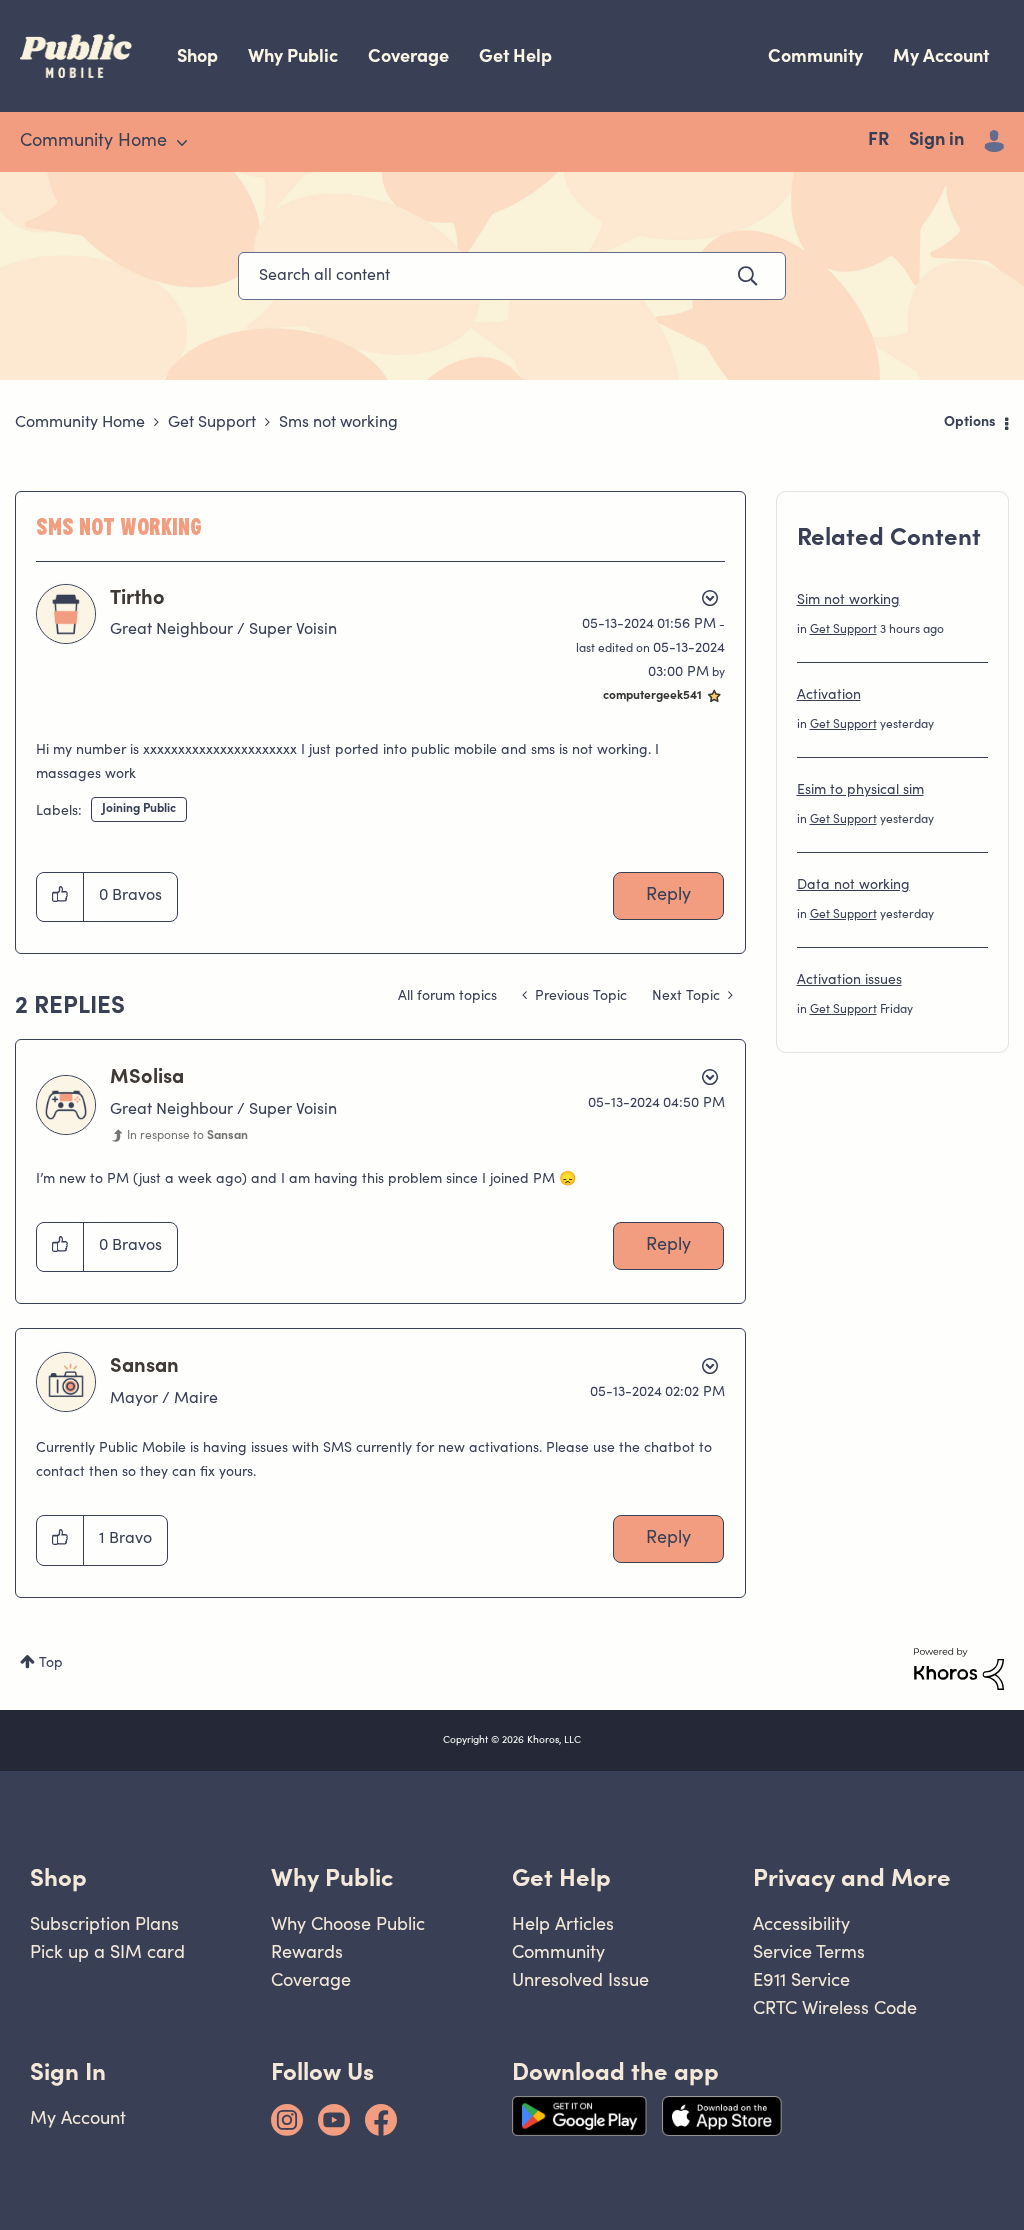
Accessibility (801, 1923)
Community (815, 55)
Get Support (212, 423)
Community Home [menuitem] (93, 142)
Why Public (293, 55)
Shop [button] (58, 1877)
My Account (941, 55)
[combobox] (512, 276)
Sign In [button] (68, 2071)
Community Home (80, 423)
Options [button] (970, 423)
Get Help (515, 55)
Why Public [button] (332, 1877)
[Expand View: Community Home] (182, 143)
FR (878, 141)
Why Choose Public (348, 1923)
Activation (829, 696)
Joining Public (139, 809)
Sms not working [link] (338, 423)
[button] (60, 897)
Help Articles (563, 1923)
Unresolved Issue (580, 1979)
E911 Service (801, 1979)
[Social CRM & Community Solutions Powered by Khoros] (959, 1669)
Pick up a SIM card (107, 1951)
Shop (197, 55)
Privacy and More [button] (852, 1877)
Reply (668, 896)
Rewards (307, 1951)
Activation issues (849, 981)
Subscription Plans (104, 1923)
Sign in (936, 141)
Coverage (408, 55)
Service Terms (809, 1951)
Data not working (853, 886)
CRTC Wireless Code (835, 2007)
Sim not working (848, 601)
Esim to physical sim (860, 791)
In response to (187, 1136)
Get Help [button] (561, 1877)
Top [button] (51, 1664)
